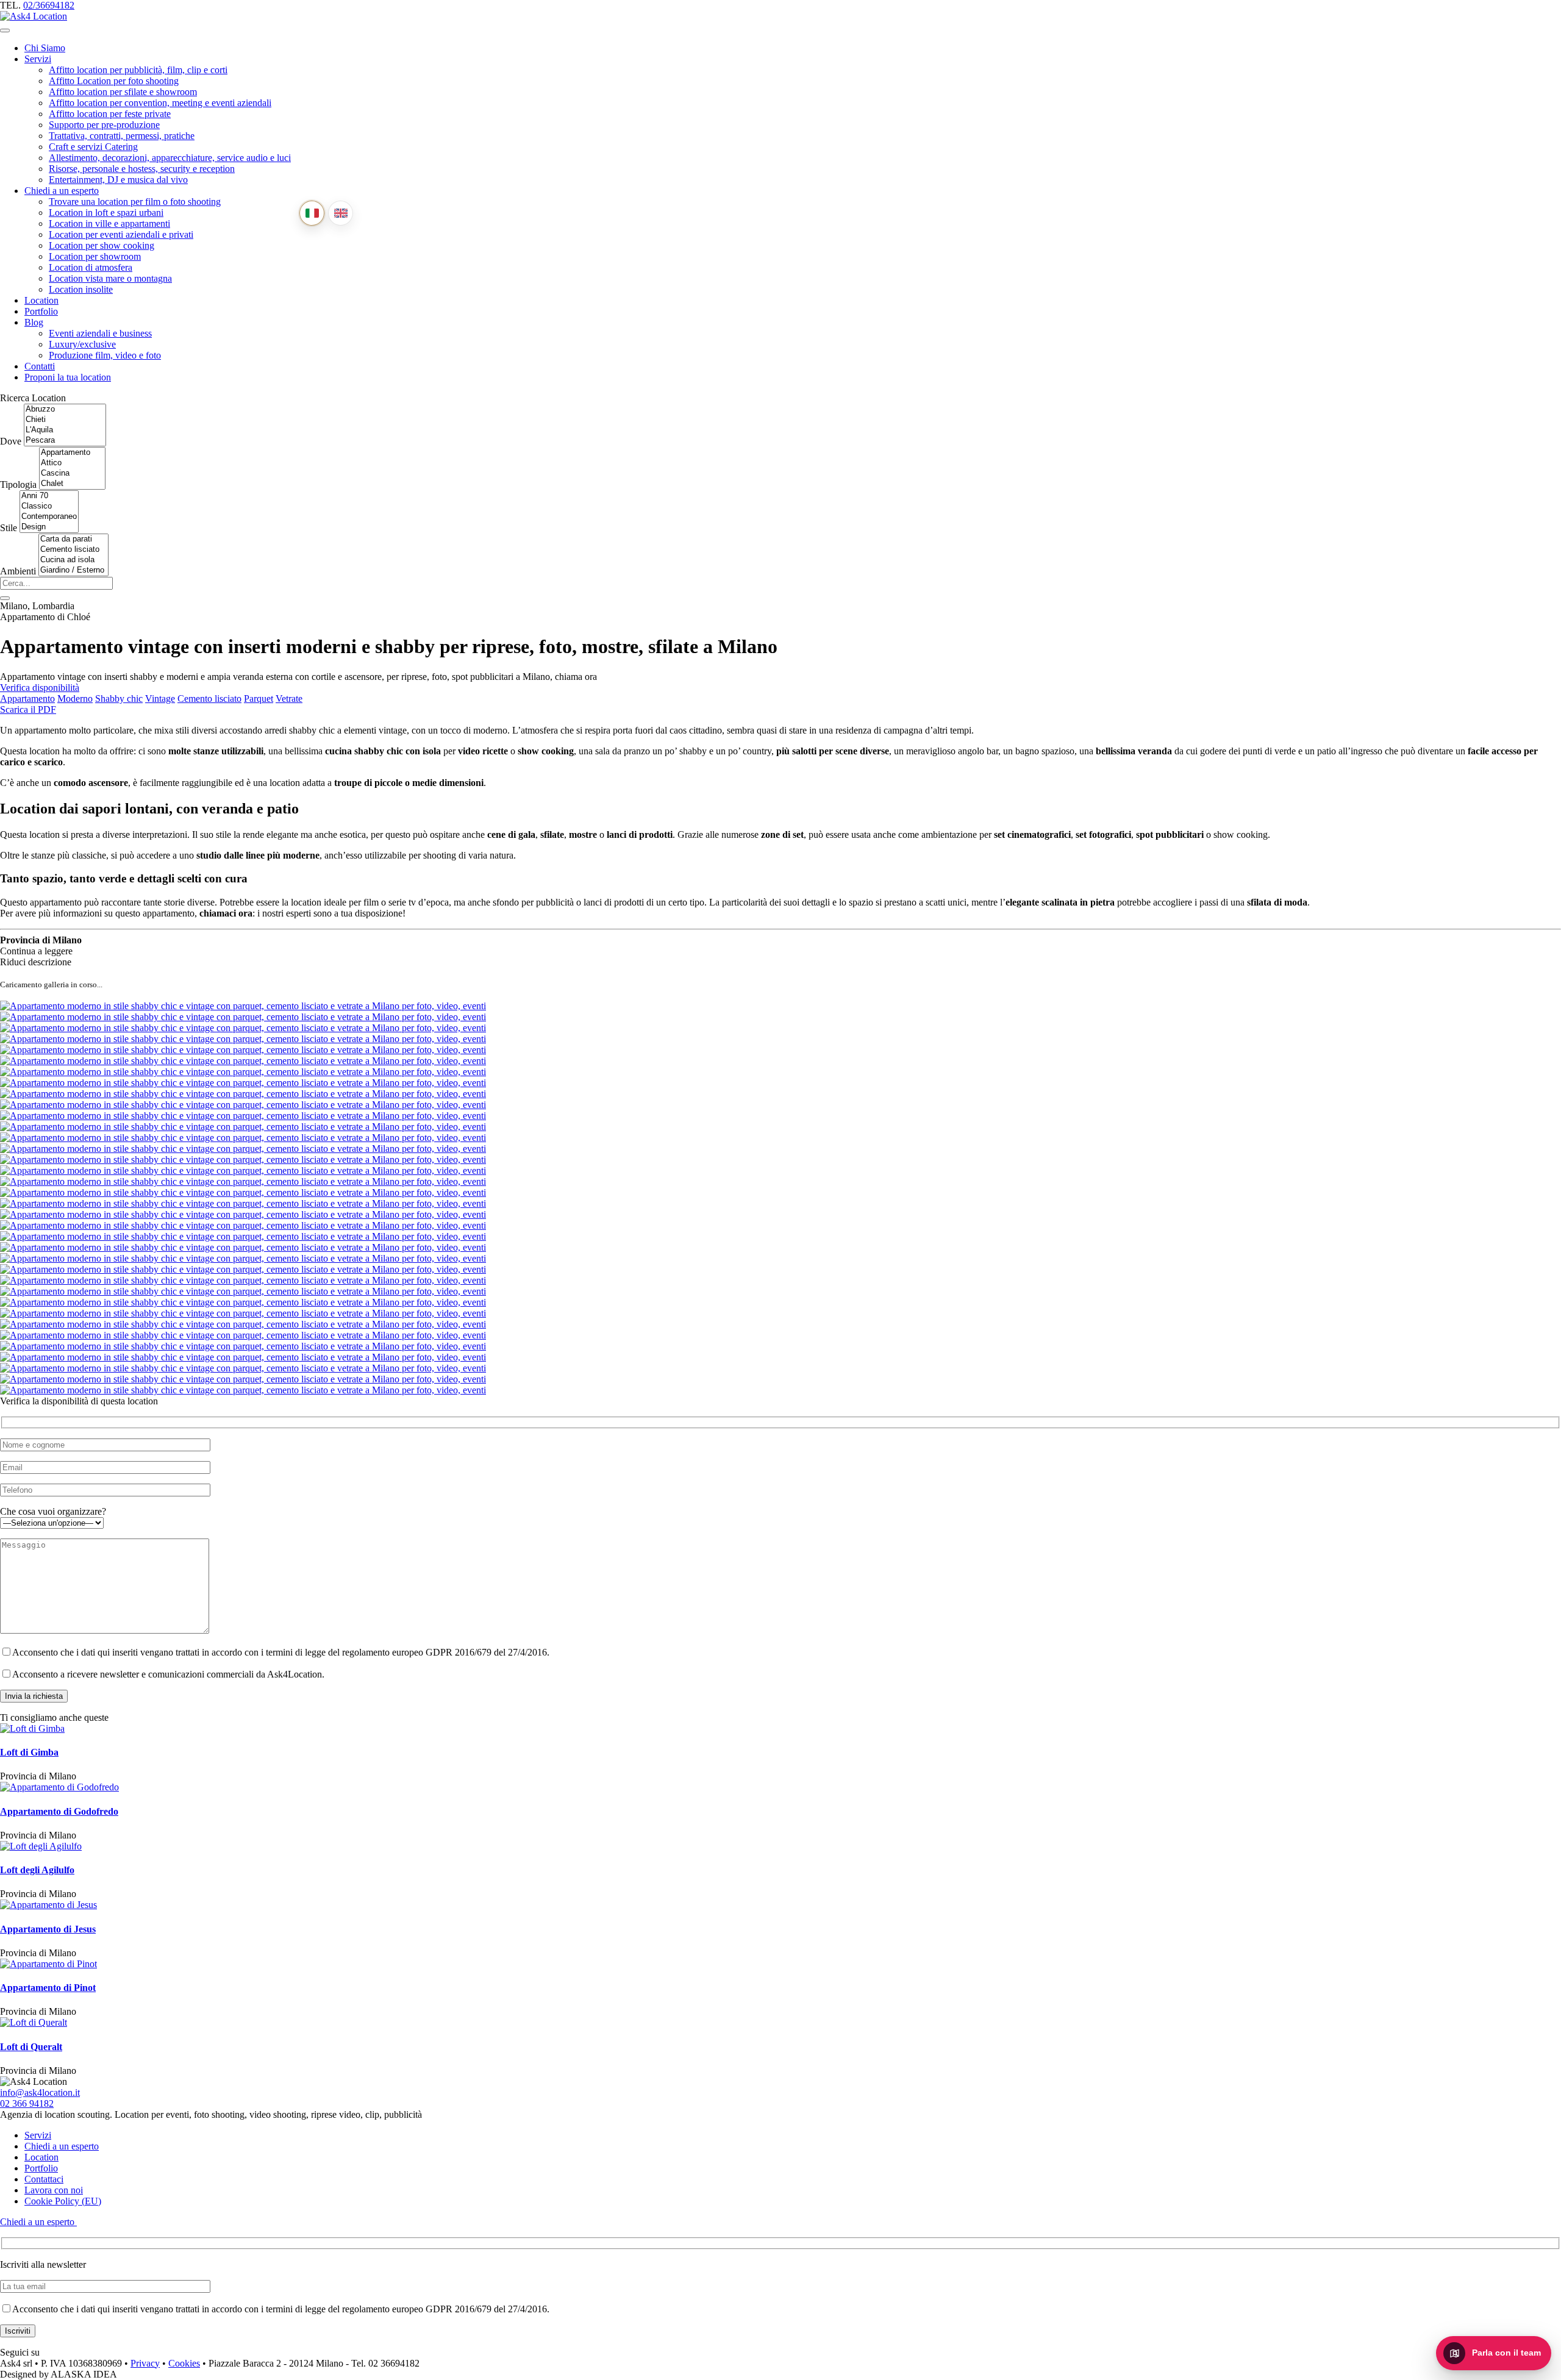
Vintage (160, 699)
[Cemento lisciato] (73, 550)
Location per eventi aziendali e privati (121, 234)
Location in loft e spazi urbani (106, 213)
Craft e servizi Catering (93, 147)
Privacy (145, 2363)
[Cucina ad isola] (73, 560)
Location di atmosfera (91, 267)
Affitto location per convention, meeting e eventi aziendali (160, 103)
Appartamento (27, 699)
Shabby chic (119, 699)
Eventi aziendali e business (100, 333)
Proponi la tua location (68, 377)
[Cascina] (72, 473)
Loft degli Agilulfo (37, 1870)
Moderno (75, 699)
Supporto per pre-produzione (104, 125)
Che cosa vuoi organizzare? (53, 1511)
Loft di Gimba (29, 1752)
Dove (11, 441)
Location (41, 300)
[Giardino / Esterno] (73, 570)
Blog (34, 322)
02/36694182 (49, 5)
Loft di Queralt (31, 2047)
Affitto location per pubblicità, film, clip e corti (138, 70)
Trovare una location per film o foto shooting (135, 202)
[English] (341, 213)
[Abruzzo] (65, 409)
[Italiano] (312, 213)
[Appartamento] (72, 453)
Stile (9, 528)
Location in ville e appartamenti (109, 223)
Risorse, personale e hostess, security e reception (142, 169)
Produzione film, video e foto (105, 355)
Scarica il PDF (28, 709)
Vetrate (289, 699)
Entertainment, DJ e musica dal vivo (118, 180)
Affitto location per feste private (110, 114)
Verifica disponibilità (40, 688)
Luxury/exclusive (82, 344)
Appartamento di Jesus (48, 1929)
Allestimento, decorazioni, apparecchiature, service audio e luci (170, 158)
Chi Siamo (45, 48)
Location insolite (81, 289)
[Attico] (72, 463)
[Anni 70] (49, 496)
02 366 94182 (27, 2103)
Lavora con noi (54, 2190)
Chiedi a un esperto (62, 191)
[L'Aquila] (65, 430)
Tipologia (18, 484)
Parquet (259, 699)
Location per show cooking (102, 245)
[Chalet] (72, 484)
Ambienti (18, 571)
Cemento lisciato (209, 699)
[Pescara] (65, 441)
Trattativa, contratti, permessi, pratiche (122, 136)
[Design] (49, 527)
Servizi (38, 59)
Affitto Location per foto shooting (114, 81)
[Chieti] (65, 420)
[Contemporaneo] (49, 517)
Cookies (184, 2363)
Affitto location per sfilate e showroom (123, 92)
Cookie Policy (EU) (63, 2201)
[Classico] (49, 506)
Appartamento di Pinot (48, 1988)
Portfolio (41, 311)
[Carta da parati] (73, 539)
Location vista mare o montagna (110, 278)
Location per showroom (95, 256)
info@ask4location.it (40, 2092)
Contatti (40, 366)
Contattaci (44, 2179)
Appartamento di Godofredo (59, 1811)
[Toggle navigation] (5, 30)
